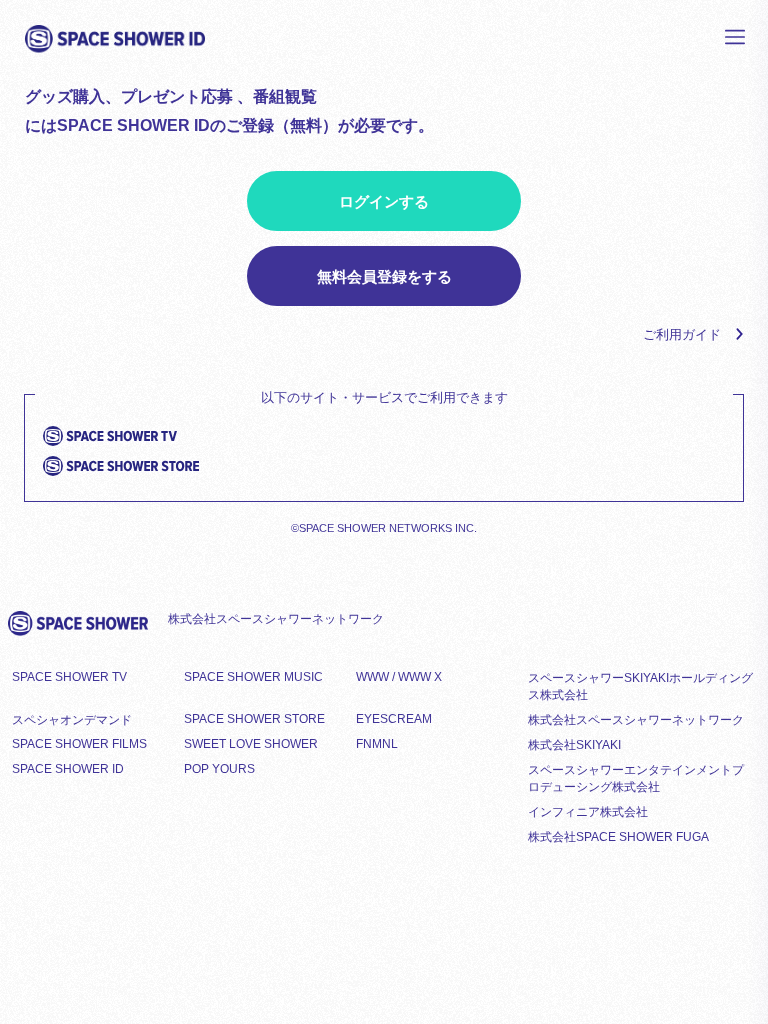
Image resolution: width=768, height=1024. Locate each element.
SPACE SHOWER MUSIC (253, 677)
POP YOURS (219, 769)
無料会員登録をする (384, 276)
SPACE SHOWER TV (69, 677)
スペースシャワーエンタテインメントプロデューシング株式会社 (636, 778)
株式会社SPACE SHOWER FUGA (618, 837)
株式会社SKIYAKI (574, 745)
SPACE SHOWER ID (68, 769)
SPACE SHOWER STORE (254, 719)
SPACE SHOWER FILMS (79, 744)
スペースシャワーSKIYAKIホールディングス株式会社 (640, 686)
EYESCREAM (394, 719)
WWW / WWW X (399, 677)
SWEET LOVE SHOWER (251, 744)
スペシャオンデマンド (72, 720)
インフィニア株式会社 (588, 812)
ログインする (384, 201)
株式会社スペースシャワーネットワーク (636, 720)
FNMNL (377, 744)
